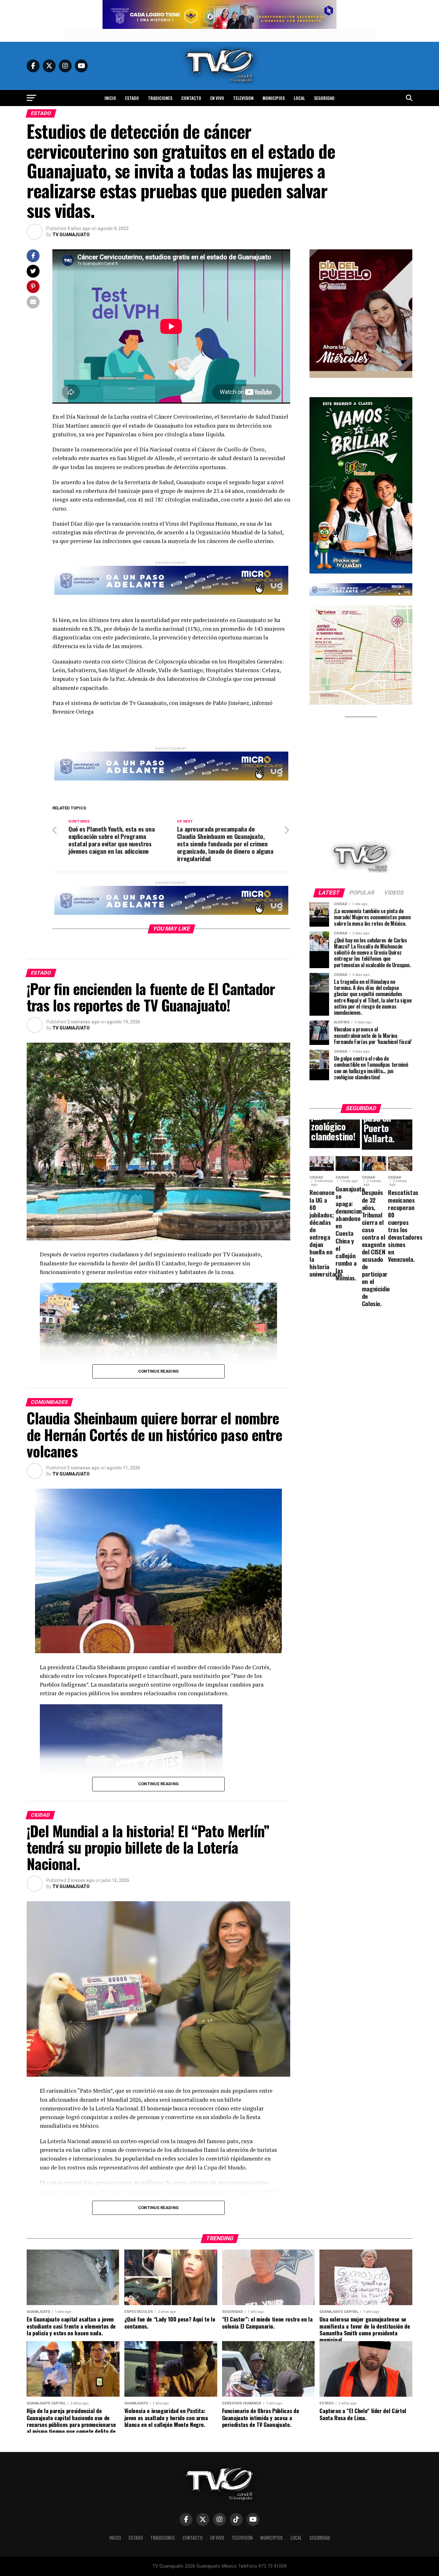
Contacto (191, 98)
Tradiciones (160, 98)
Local (299, 98)
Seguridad (324, 98)
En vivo (217, 98)
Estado (132, 98)
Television (243, 98)
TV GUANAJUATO (71, 235)
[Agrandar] (404, 258)
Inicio (110, 98)
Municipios (274, 98)
